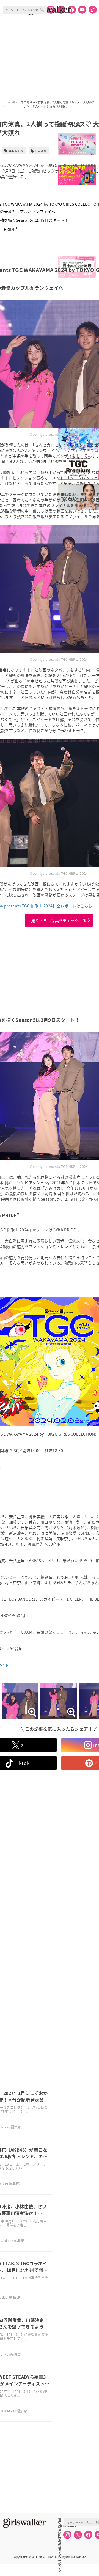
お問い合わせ (60, 2532)
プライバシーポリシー (60, 2544)
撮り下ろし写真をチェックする (59, 920)
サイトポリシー (60, 2538)
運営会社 (60, 2520)
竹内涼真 (41, 151)
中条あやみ (16, 151)
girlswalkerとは (61, 2526)
